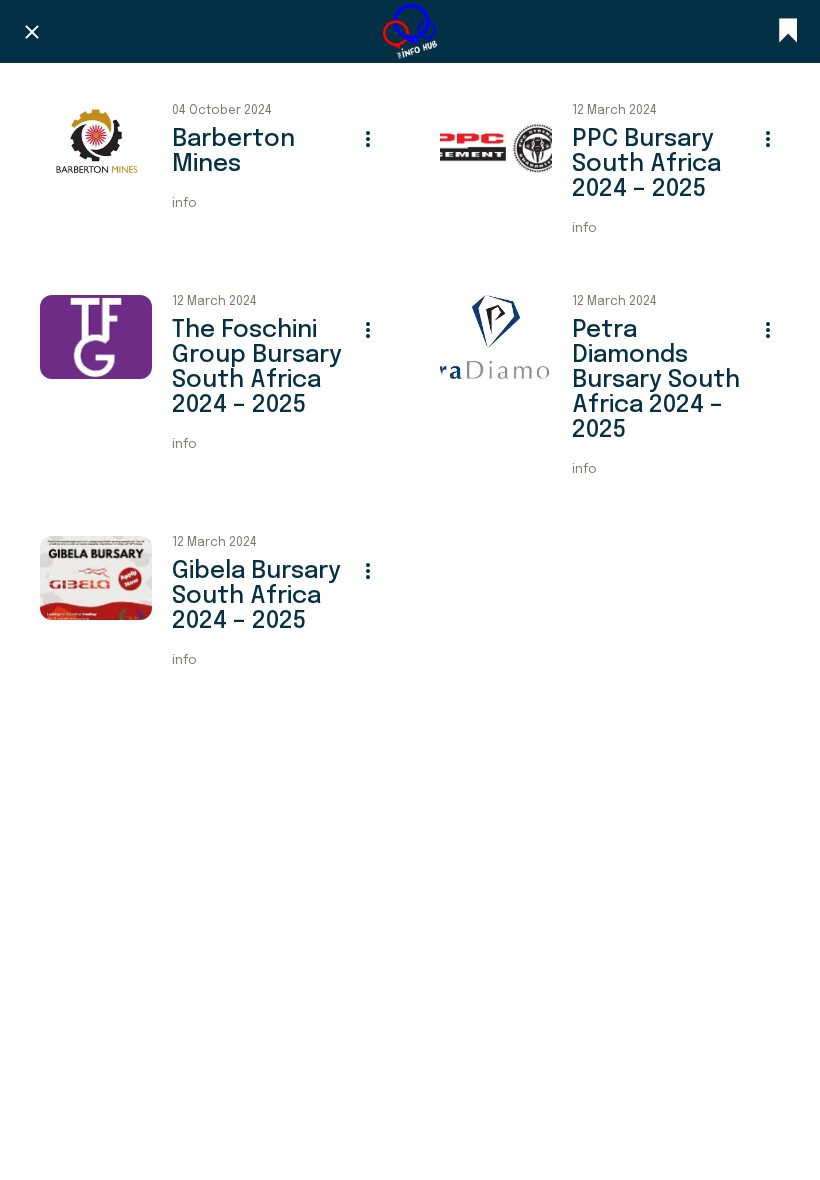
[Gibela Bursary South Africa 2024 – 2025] (96, 578)
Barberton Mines (233, 152)
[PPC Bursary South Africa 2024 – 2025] (496, 146)
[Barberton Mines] (96, 146)
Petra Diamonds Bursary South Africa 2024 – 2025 (656, 380)
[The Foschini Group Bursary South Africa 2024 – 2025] (96, 337)
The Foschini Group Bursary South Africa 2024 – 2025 (257, 368)
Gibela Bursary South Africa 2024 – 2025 (256, 596)
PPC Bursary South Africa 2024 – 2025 (646, 164)
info (184, 204)
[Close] (32, 32)
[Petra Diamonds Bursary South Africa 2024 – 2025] (496, 337)
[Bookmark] (788, 32)
